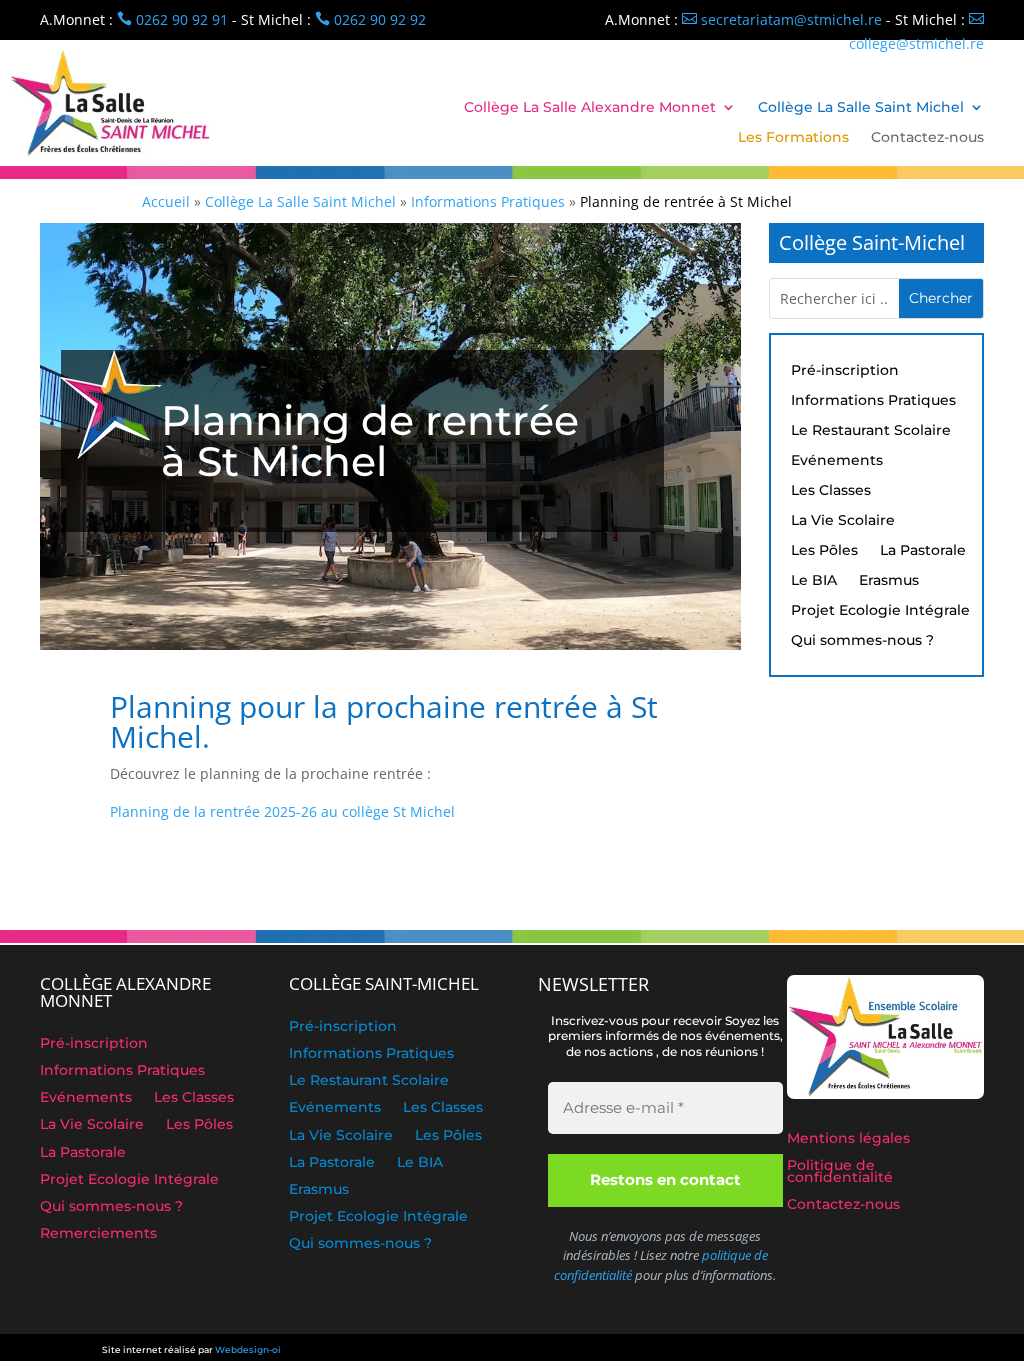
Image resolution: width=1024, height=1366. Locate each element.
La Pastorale (923, 551)
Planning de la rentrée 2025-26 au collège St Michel (282, 811)
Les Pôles (824, 551)
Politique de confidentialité (840, 1172)
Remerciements (98, 1235)
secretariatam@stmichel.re (782, 19)
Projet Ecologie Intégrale (880, 611)
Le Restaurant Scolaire (871, 431)
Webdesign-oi (248, 1349)
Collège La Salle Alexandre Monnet (590, 108)
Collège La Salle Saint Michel (861, 108)
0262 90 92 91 (172, 19)
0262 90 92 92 (370, 19)
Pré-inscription (845, 371)
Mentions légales (848, 1140)
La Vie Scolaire (843, 521)
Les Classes (831, 491)
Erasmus (889, 581)
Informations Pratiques (873, 401)
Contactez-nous (927, 138)
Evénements (837, 461)
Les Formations (793, 138)
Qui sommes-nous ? (862, 641)
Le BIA (814, 581)
